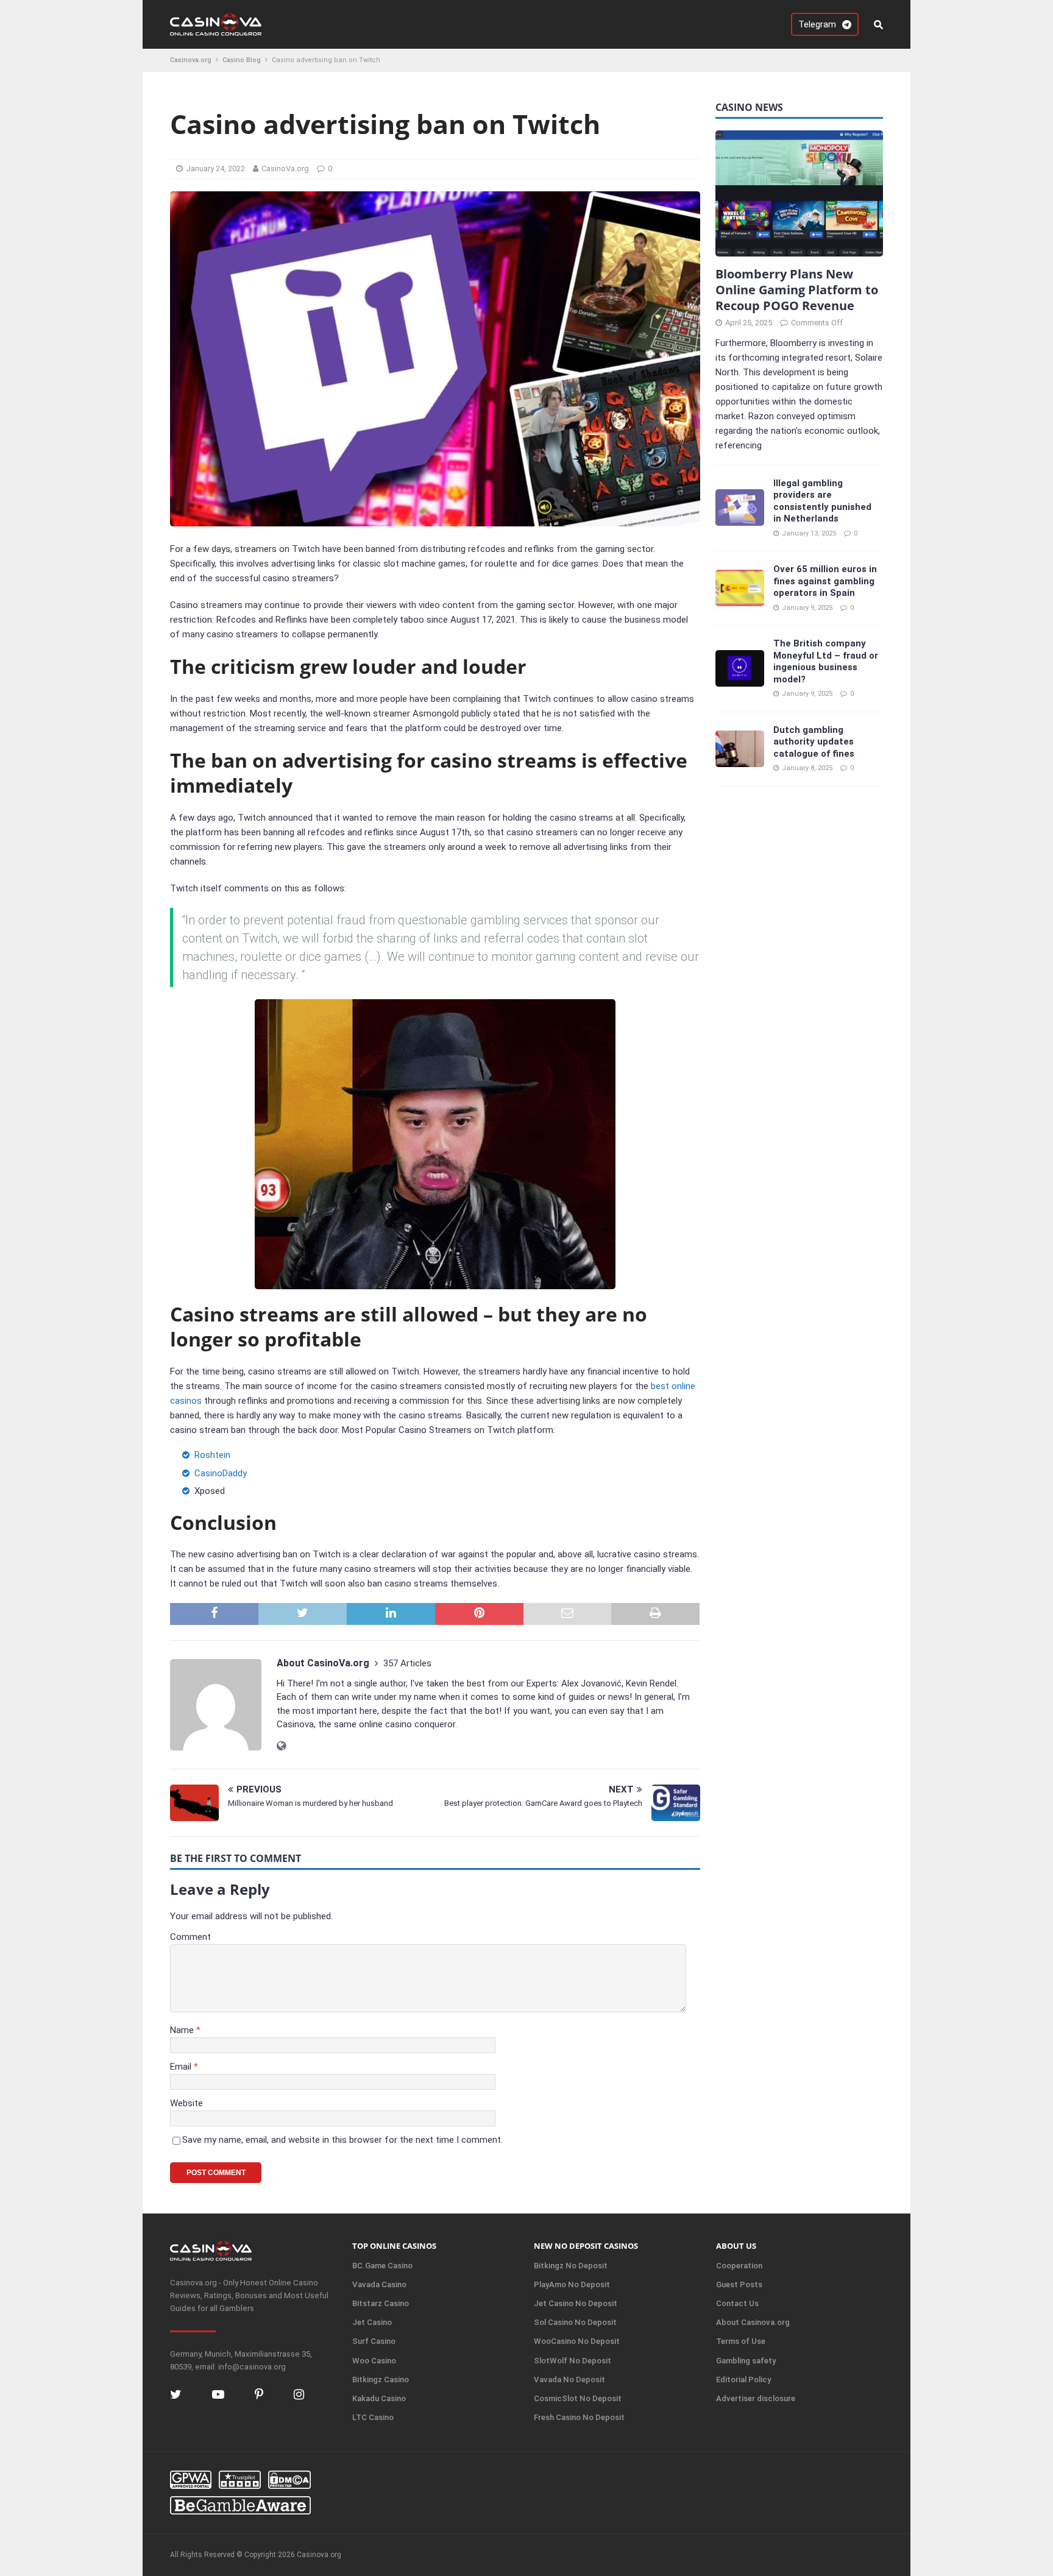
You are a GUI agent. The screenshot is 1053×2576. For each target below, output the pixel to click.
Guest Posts (739, 2284)
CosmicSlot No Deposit (578, 2398)
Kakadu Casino (379, 2398)
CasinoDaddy (221, 1473)
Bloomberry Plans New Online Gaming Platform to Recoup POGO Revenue (797, 289)
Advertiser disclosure (756, 2398)
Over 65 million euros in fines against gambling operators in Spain (825, 581)
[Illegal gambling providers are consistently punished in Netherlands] (740, 508)
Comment (190, 1937)
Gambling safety (746, 2361)
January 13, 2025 (809, 533)
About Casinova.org (753, 2322)
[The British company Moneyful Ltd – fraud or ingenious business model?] (740, 668)
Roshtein (212, 1455)
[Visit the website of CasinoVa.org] (281, 1746)
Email (182, 2067)
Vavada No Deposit (569, 2380)
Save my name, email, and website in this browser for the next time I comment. (342, 2140)
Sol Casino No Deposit (575, 2322)
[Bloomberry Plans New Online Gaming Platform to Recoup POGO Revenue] (799, 193)
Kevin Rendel (651, 1683)
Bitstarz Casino (381, 2303)
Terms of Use (741, 2341)
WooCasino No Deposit (577, 2341)
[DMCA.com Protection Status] (289, 2480)
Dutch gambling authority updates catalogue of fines (814, 741)
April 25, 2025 (749, 322)
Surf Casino (374, 2341)
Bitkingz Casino (381, 2380)
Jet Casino (372, 2322)
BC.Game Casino (382, 2266)
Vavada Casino (379, 2284)
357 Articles (407, 1663)
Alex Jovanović (591, 1683)
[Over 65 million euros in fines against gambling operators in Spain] (740, 588)
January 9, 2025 (807, 607)
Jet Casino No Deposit (576, 2303)
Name (183, 2030)
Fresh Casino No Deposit (579, 2417)
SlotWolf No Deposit (573, 2361)
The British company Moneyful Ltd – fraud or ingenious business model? (826, 661)
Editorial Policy (743, 2380)
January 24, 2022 (215, 168)
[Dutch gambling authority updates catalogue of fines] (740, 749)
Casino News (749, 107)
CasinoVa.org (285, 168)
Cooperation (739, 2266)
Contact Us (737, 2303)
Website (186, 2103)
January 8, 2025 (807, 768)
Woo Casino (374, 2361)
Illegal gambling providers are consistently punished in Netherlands (822, 501)
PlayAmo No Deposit (572, 2284)
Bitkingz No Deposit (571, 2266)
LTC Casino (373, 2417)
